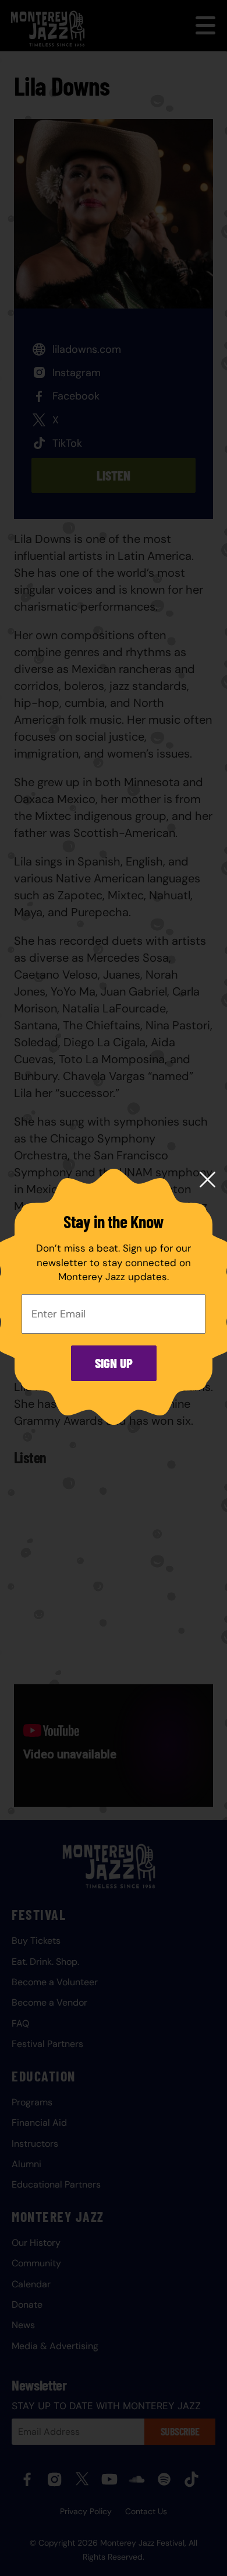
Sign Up (114, 1363)
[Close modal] (208, 1180)
